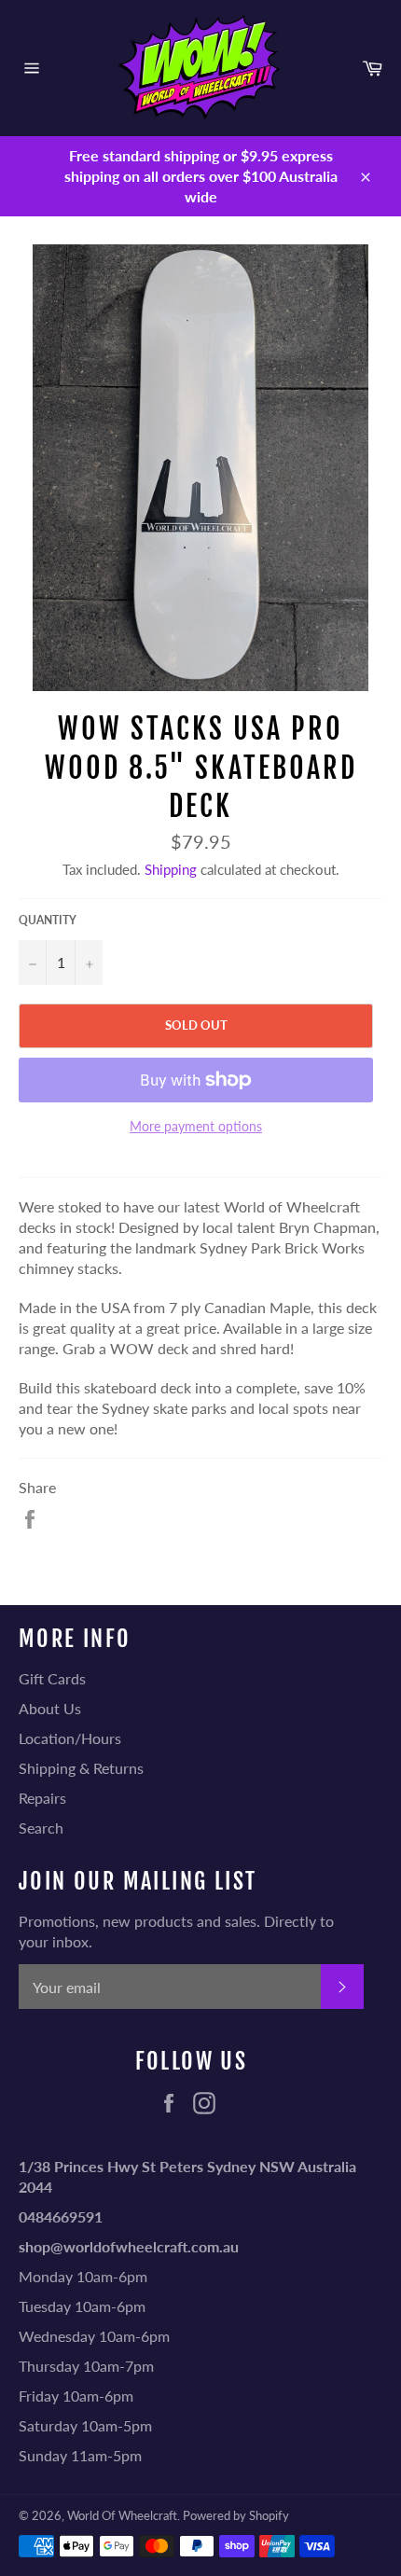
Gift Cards (52, 1678)
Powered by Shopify (236, 2515)
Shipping (171, 869)
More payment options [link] (196, 1126)
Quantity (48, 920)
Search (41, 1828)
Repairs (42, 1798)
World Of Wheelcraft (122, 2515)
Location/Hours (70, 1738)
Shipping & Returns (81, 1768)
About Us (50, 1708)
